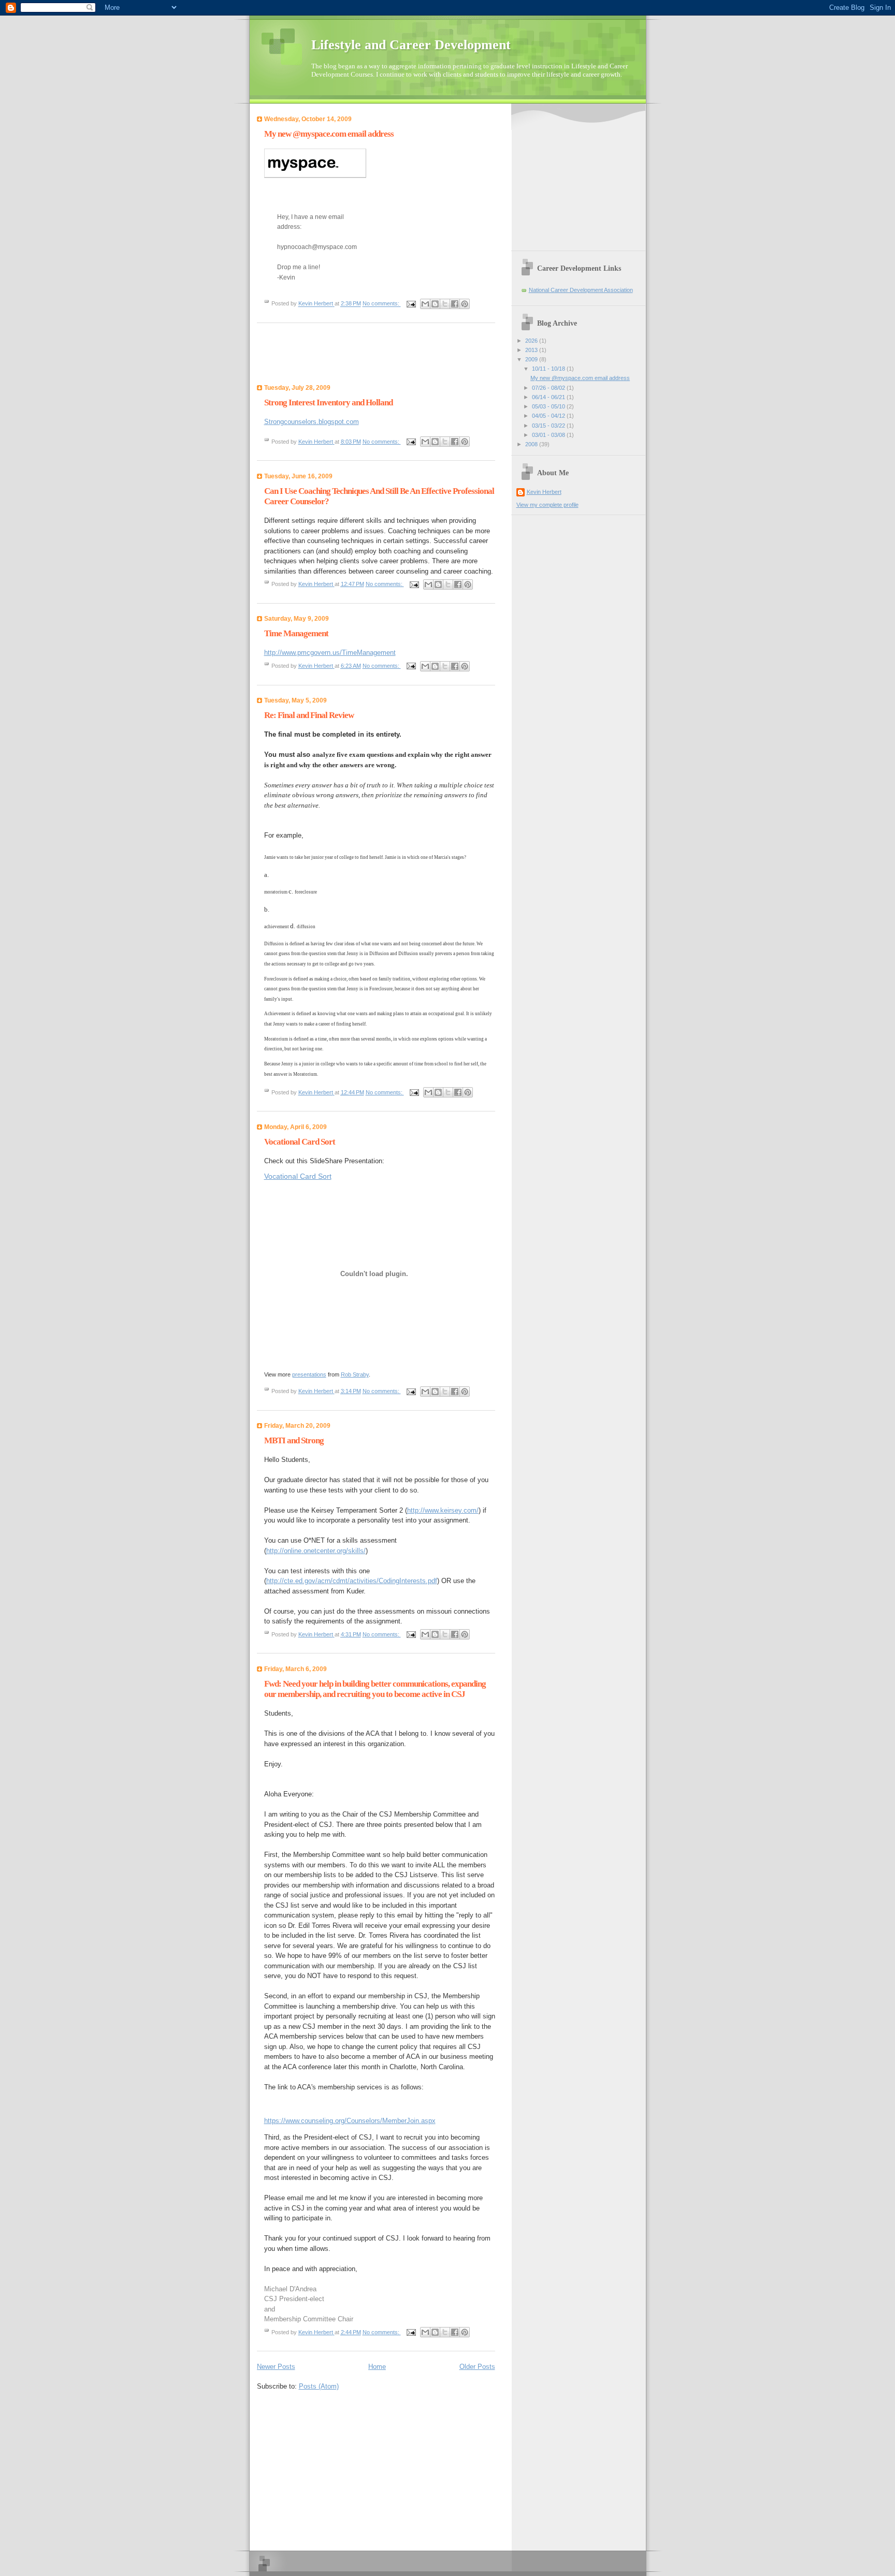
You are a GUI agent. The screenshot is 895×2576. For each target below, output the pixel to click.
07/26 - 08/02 (549, 388)
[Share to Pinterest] (465, 304)
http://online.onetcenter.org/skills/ (316, 1551)
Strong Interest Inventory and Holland (328, 403)
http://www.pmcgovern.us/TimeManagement (330, 653)
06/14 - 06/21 (549, 397)
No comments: (382, 304)
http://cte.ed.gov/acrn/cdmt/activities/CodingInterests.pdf (352, 1581)
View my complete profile (547, 505)
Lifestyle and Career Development (411, 45)
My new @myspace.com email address (329, 134)
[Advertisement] (344, 2468)
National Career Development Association (581, 290)
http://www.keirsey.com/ (443, 1510)
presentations (309, 1374)
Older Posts (477, 2367)
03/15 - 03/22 (549, 426)
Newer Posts (276, 2367)
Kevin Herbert (544, 492)
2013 (532, 350)
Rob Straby (355, 1374)
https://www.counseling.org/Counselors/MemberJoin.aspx (350, 2121)
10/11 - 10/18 (549, 369)
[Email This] (425, 304)
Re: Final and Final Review (309, 715)
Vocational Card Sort (300, 1142)
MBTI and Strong (294, 1440)
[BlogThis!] (435, 304)
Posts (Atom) (319, 2386)
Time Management (296, 633)
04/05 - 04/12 (549, 416)
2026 (532, 341)
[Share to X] (445, 304)
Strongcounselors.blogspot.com (312, 422)
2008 (532, 444)
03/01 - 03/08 (549, 435)
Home (377, 2367)
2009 (532, 359)
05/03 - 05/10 (549, 406)
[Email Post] (411, 304)
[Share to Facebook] (455, 304)
